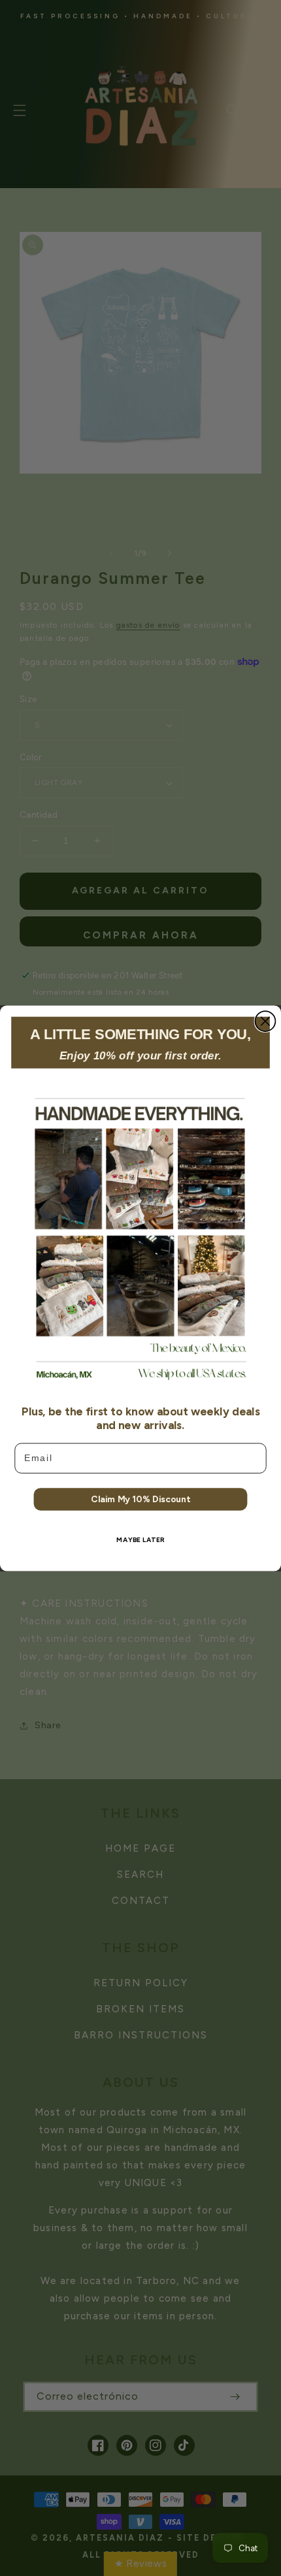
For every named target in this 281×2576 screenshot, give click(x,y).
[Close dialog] (265, 1021)
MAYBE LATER (140, 1539)
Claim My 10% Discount (140, 1498)
